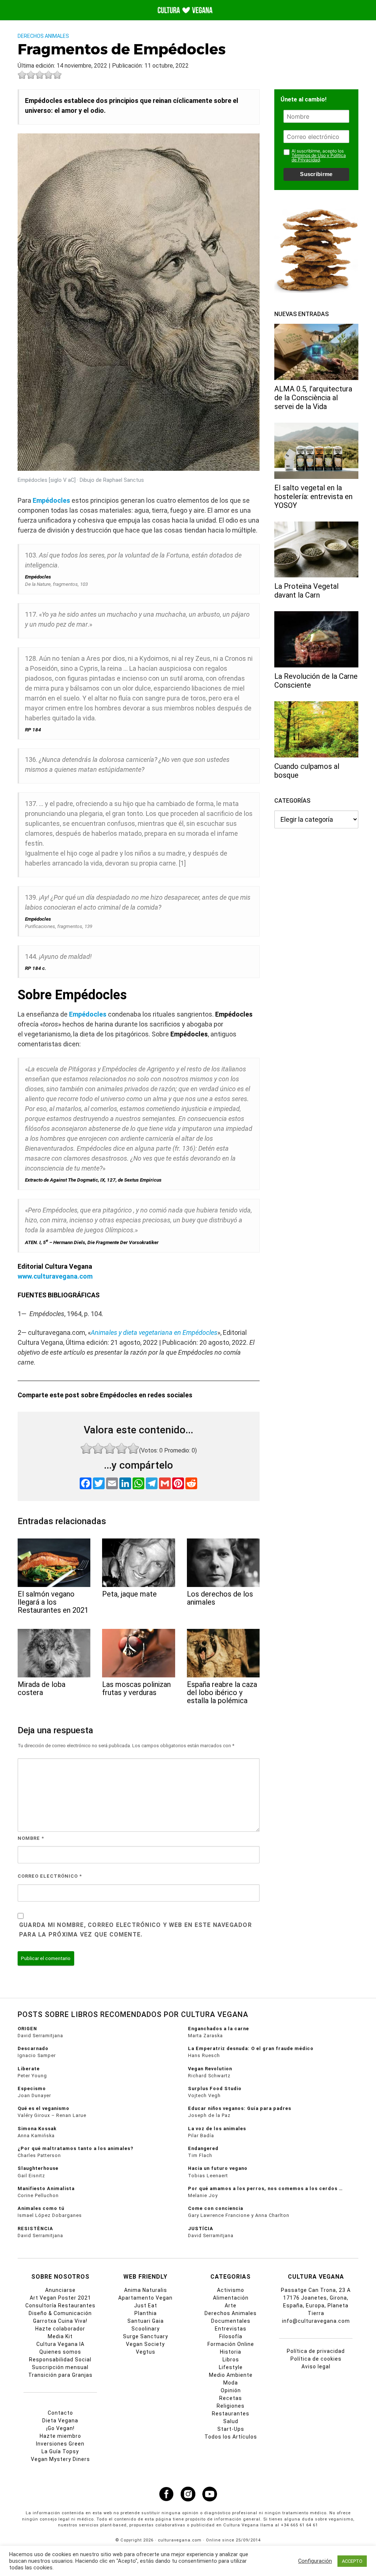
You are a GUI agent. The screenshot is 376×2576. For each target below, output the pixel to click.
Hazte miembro (60, 2436)
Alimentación (231, 2298)
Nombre (31, 1838)
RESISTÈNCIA (35, 2229)
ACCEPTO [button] (352, 2561)
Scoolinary (146, 2329)
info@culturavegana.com (316, 2321)
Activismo (231, 2290)
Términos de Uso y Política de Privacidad (319, 157)
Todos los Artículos (231, 2437)
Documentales (231, 2321)
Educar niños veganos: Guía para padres (240, 2108)
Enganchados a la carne (218, 2029)
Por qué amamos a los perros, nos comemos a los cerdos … (265, 2188)
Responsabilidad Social (60, 2360)
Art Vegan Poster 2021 (60, 2298)
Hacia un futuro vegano (218, 2168)
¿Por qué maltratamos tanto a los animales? (75, 2148)
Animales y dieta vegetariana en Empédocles (154, 1332)
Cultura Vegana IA (60, 2344)
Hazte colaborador (60, 2329)
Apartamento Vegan (145, 2298)
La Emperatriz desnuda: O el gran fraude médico (251, 2048)
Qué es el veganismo (44, 2108)
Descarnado (33, 2048)
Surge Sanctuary (146, 2336)
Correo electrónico (50, 1876)
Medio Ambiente (231, 2375)
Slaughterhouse (38, 2168)
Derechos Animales (43, 36)
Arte (231, 2305)
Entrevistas (231, 2329)
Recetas (231, 2398)
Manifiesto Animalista (46, 2188)
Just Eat (146, 2305)
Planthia (146, 2313)
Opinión (231, 2390)
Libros (231, 2360)
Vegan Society (145, 2344)
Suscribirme (316, 174)
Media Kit (60, 2336)
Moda (231, 2383)
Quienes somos (60, 2352)
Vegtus (146, 2352)
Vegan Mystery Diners (60, 2459)
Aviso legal (316, 2367)
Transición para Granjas (60, 2375)
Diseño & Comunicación (60, 2313)
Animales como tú (41, 2208)
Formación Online (231, 2344)
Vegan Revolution (210, 2069)
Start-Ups (231, 2429)
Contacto (60, 2413)
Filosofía (231, 2336)
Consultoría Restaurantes (60, 2305)
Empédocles (51, 500)
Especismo (32, 2088)
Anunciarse (60, 2290)
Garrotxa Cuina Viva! (60, 2321)
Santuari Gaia (146, 2321)
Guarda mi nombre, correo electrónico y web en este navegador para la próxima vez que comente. (135, 1930)
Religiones (231, 2406)
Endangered (203, 2148)
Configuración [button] (315, 2561)
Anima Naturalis (146, 2290)
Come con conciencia (216, 2208)
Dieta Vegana (60, 2421)
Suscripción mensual (60, 2367)
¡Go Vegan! (60, 2428)
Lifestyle (231, 2367)
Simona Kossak (37, 2129)
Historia (231, 2352)
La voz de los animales (217, 2129)
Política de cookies (316, 2359)
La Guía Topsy (60, 2451)
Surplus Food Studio (215, 2088)
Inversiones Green (60, 2444)
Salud (231, 2421)
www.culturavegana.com (55, 1276)
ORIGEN (27, 2029)
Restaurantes (231, 2414)
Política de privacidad (316, 2351)
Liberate (29, 2069)
